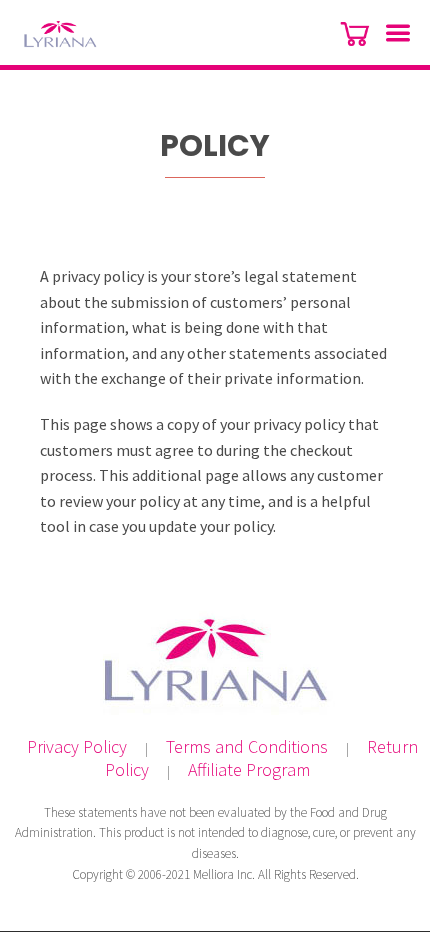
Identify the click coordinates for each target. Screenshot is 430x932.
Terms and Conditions (247, 746)
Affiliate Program (249, 769)
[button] (390, 35)
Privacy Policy (77, 746)
